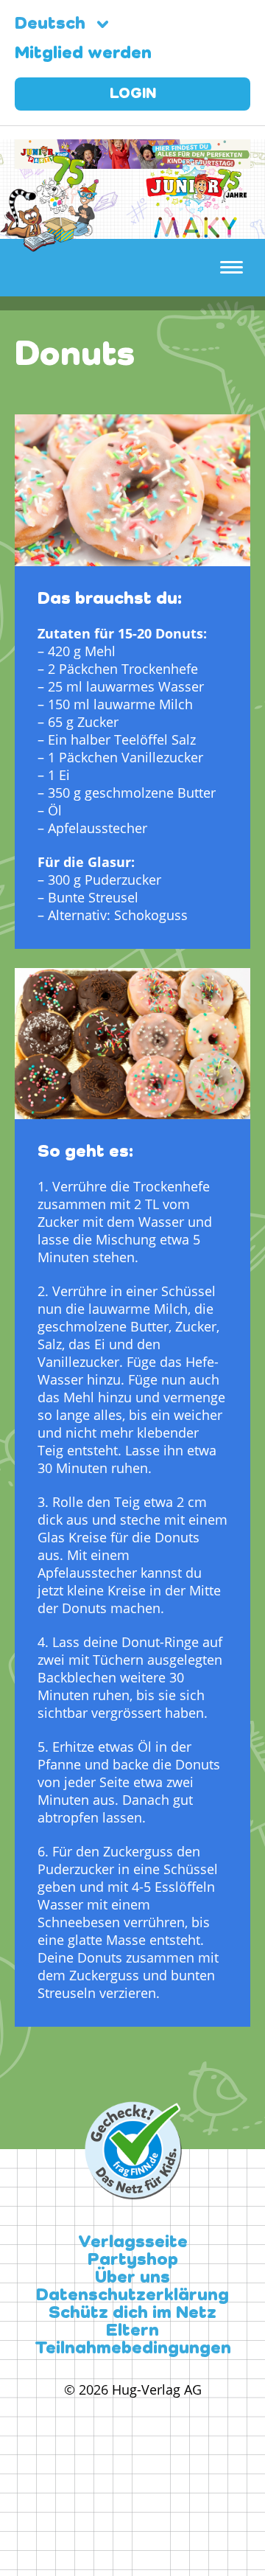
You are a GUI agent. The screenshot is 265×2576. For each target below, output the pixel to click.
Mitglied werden (83, 54)
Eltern (132, 2331)
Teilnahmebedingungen (133, 2349)
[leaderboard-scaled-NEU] (132, 160)
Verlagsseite (133, 2243)
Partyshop (133, 2260)
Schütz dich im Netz (132, 2314)
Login (133, 94)
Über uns (132, 2278)
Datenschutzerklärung (132, 2296)
